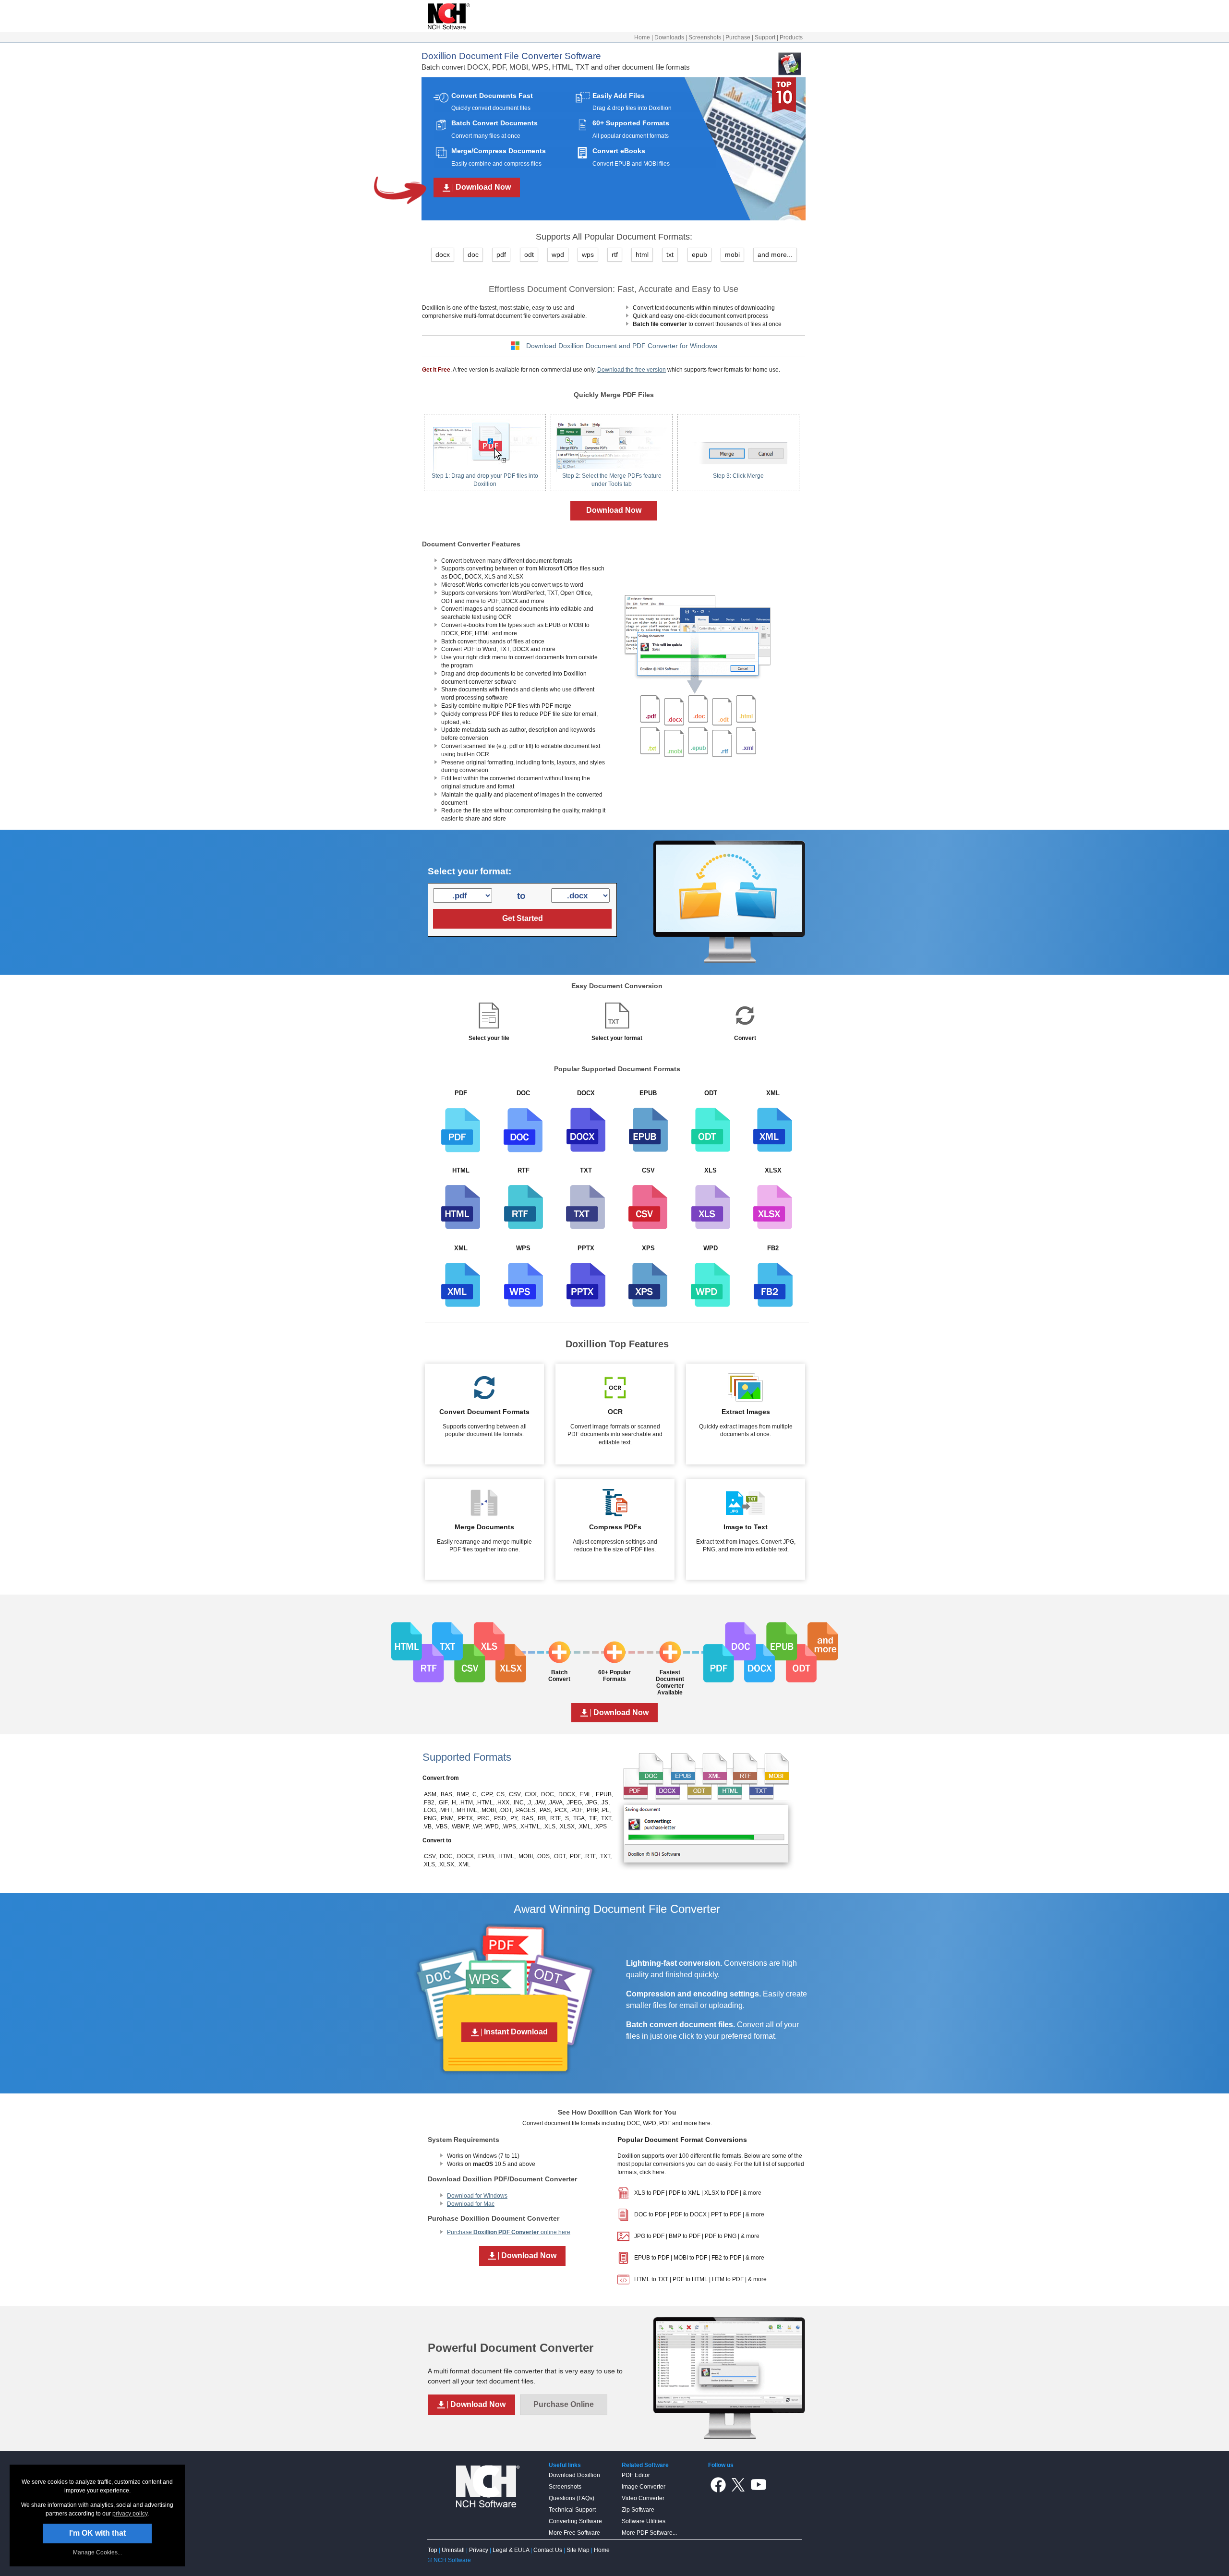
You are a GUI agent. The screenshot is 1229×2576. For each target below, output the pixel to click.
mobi (732, 254)
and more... (775, 254)
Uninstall (453, 2550)
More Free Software (574, 2533)
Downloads (669, 37)
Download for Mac (471, 2204)
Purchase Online (564, 2404)
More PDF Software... (649, 2533)
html (642, 254)
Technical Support (572, 2510)
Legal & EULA (511, 2550)
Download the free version (632, 370)
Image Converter (644, 2487)
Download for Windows (477, 2196)
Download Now (614, 510)
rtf (615, 254)
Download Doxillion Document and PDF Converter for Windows (622, 346)
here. (659, 2172)
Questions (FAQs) (572, 2498)
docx (443, 254)
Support (765, 37)
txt (670, 254)
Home (642, 37)
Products (791, 37)
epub (699, 254)
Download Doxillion (574, 2475)
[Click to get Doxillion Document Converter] (697, 776)
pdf (501, 254)
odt (529, 254)
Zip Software (638, 2510)
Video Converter (643, 2498)
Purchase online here (509, 2232)
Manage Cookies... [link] (97, 2552)
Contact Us (548, 2550)
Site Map (578, 2550)
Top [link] (433, 2550)
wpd (558, 254)
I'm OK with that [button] (97, 2533)
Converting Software (575, 2521)
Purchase (738, 37)
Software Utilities (644, 2521)
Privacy (479, 2550)
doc (473, 254)
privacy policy (130, 2514)
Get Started (523, 918)
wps (588, 254)
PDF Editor (636, 2475)
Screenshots (705, 37)
